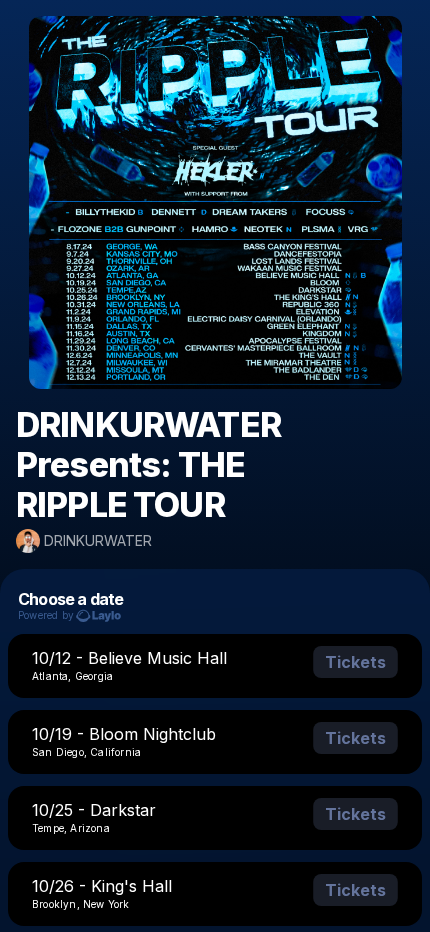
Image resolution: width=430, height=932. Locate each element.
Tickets (355, 662)
